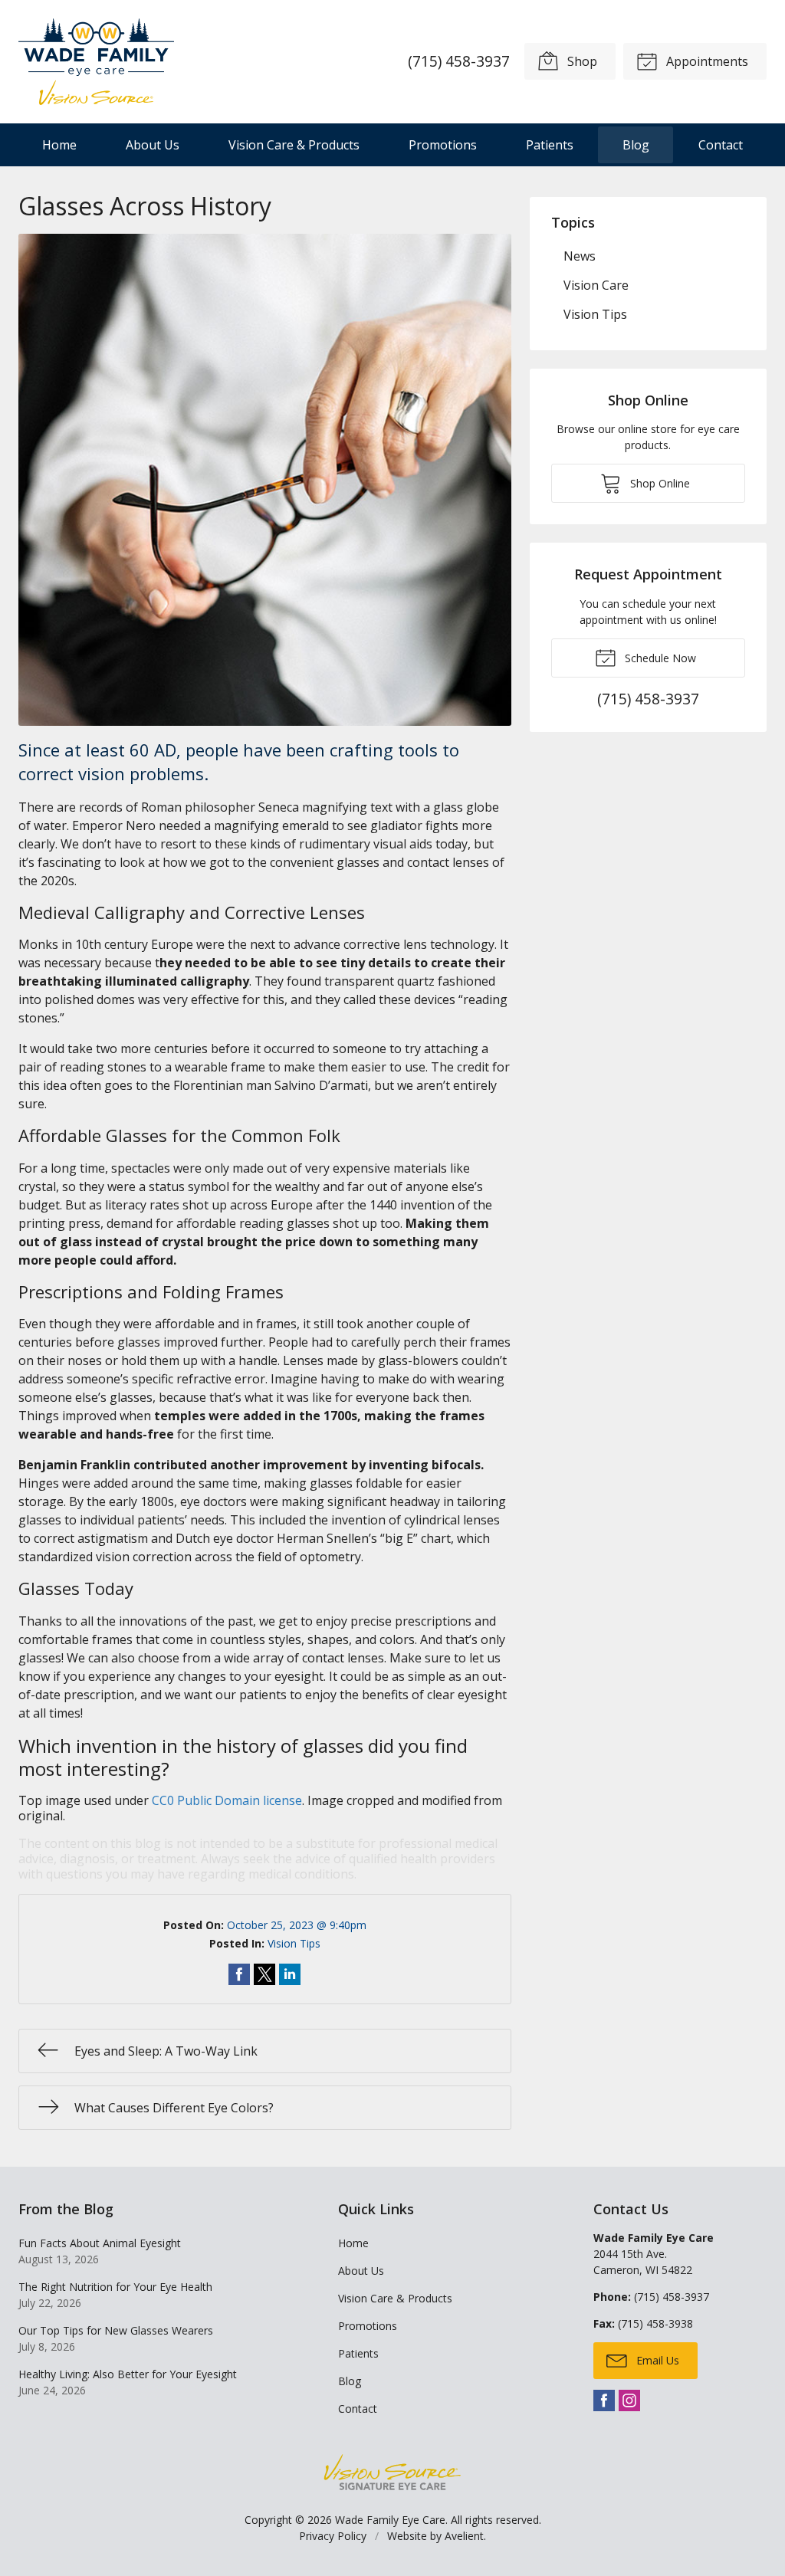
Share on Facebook (239, 1974)
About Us (153, 145)
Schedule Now (659, 658)
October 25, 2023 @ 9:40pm (297, 1925)
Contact (721, 145)
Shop (581, 61)
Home (59, 145)
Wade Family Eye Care (390, 2520)
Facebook (604, 2400)
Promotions (443, 145)
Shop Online (659, 483)
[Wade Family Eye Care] (96, 62)
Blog (636, 145)
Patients (550, 145)
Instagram (629, 2400)
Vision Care (596, 285)
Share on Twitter (264, 1974)
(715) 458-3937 (459, 61)
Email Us (656, 2360)
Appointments (706, 61)
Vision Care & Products (294, 145)
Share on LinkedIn (290, 1974)
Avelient (464, 2536)
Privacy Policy (333, 2536)
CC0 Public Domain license (227, 1800)
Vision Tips (294, 1943)
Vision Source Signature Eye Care (392, 2472)
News (580, 256)
